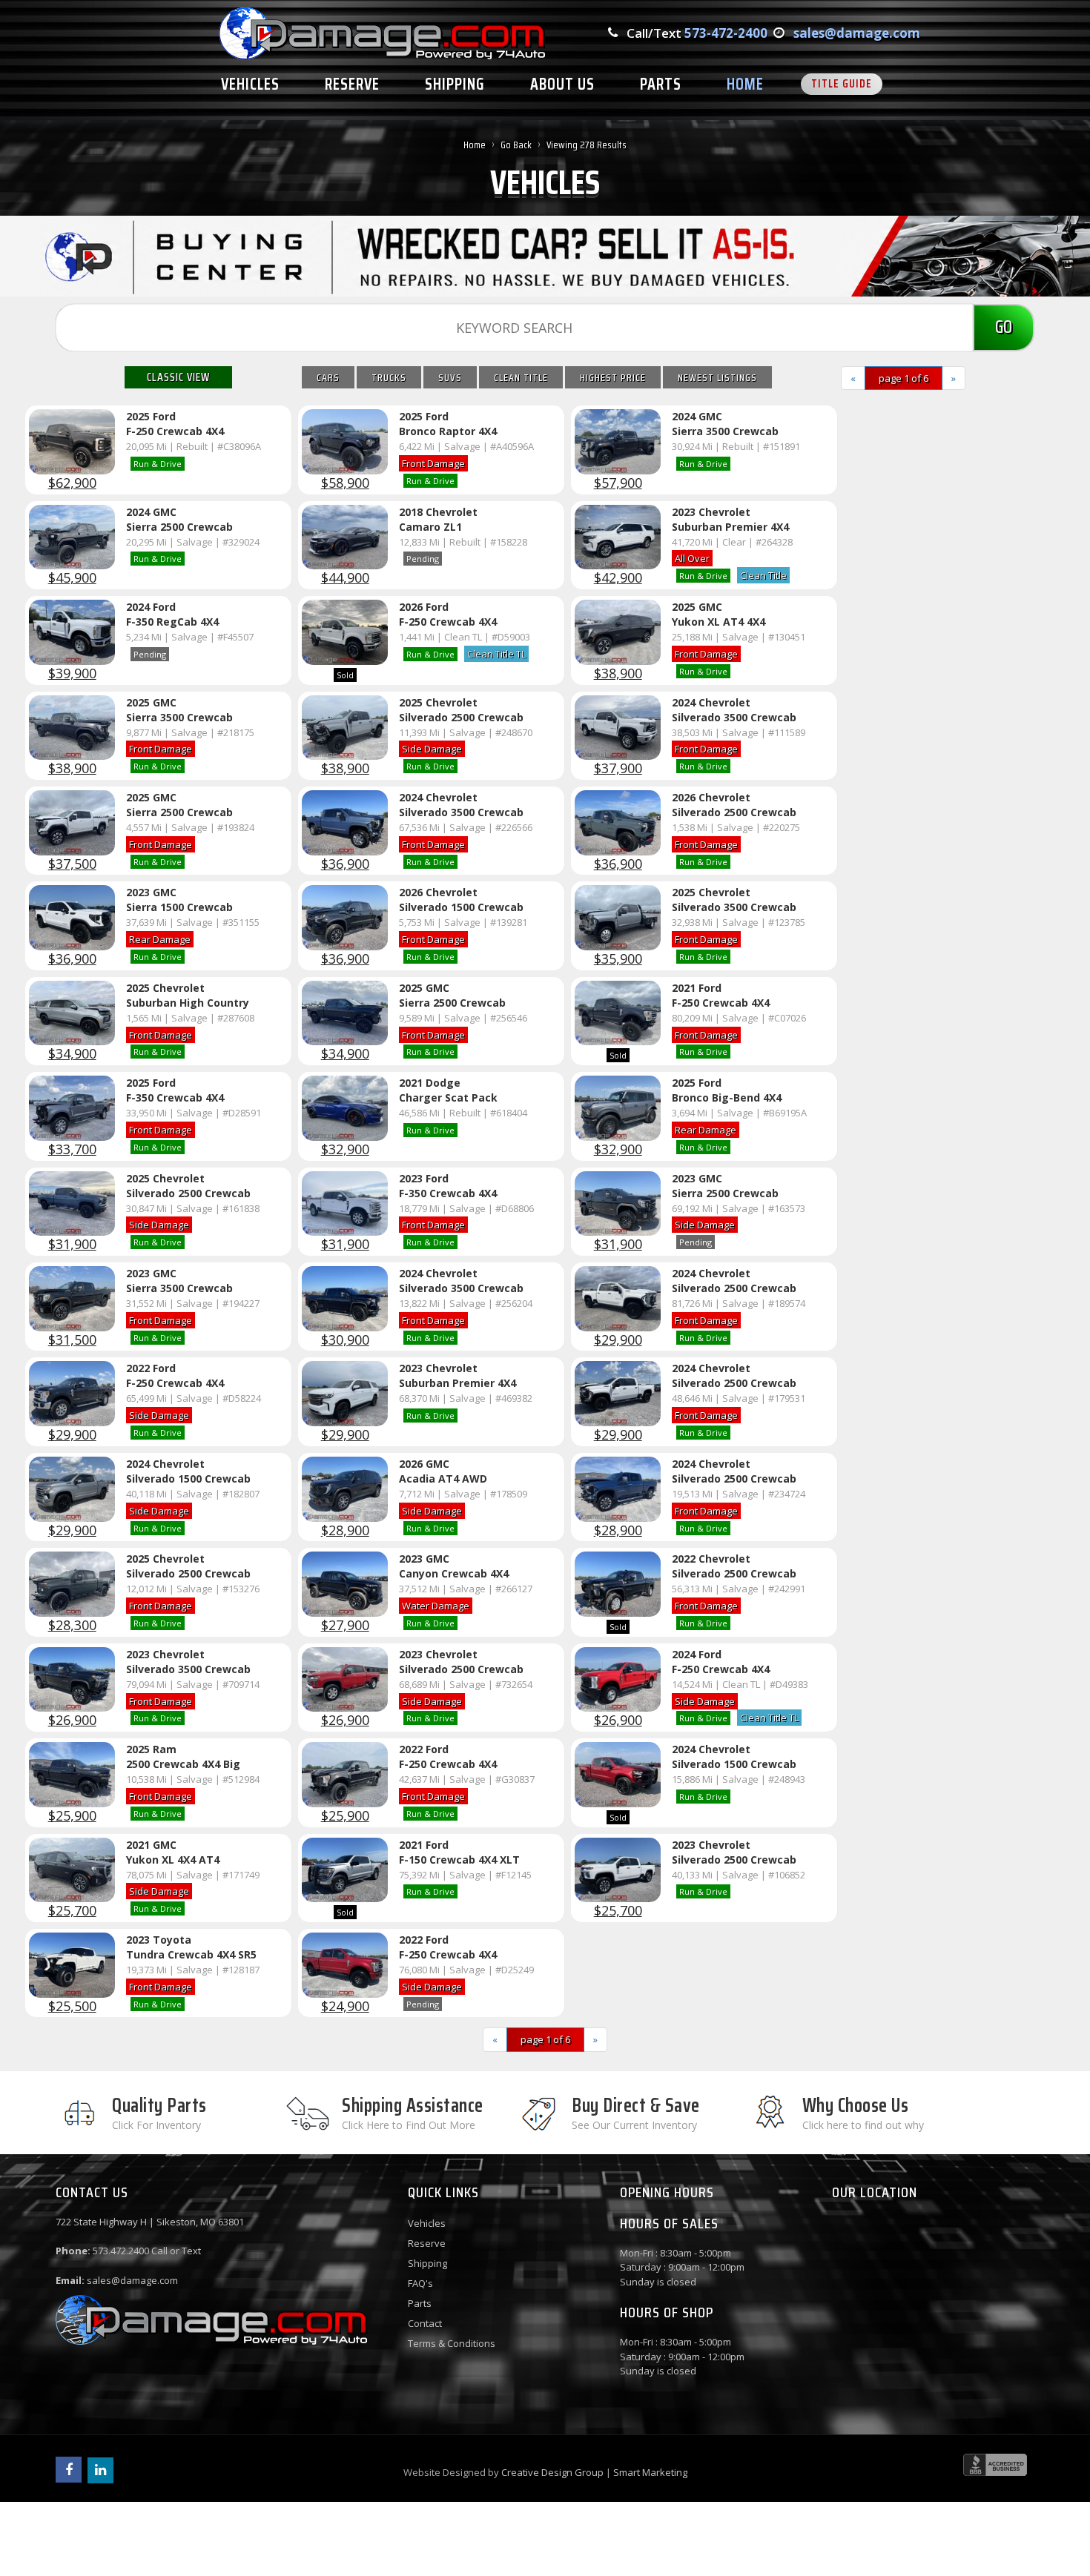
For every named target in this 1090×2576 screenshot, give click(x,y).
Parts (420, 2303)
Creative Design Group (552, 2472)
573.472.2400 (121, 2251)
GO (1004, 327)
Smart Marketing (650, 2472)
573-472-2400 (726, 33)
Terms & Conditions (452, 2343)
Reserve (427, 2243)
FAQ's (420, 2283)
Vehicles (427, 2223)
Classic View (178, 377)
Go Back (516, 145)
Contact (425, 2323)
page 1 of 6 (904, 378)
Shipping (427, 2263)
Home (475, 145)
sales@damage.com (857, 33)
